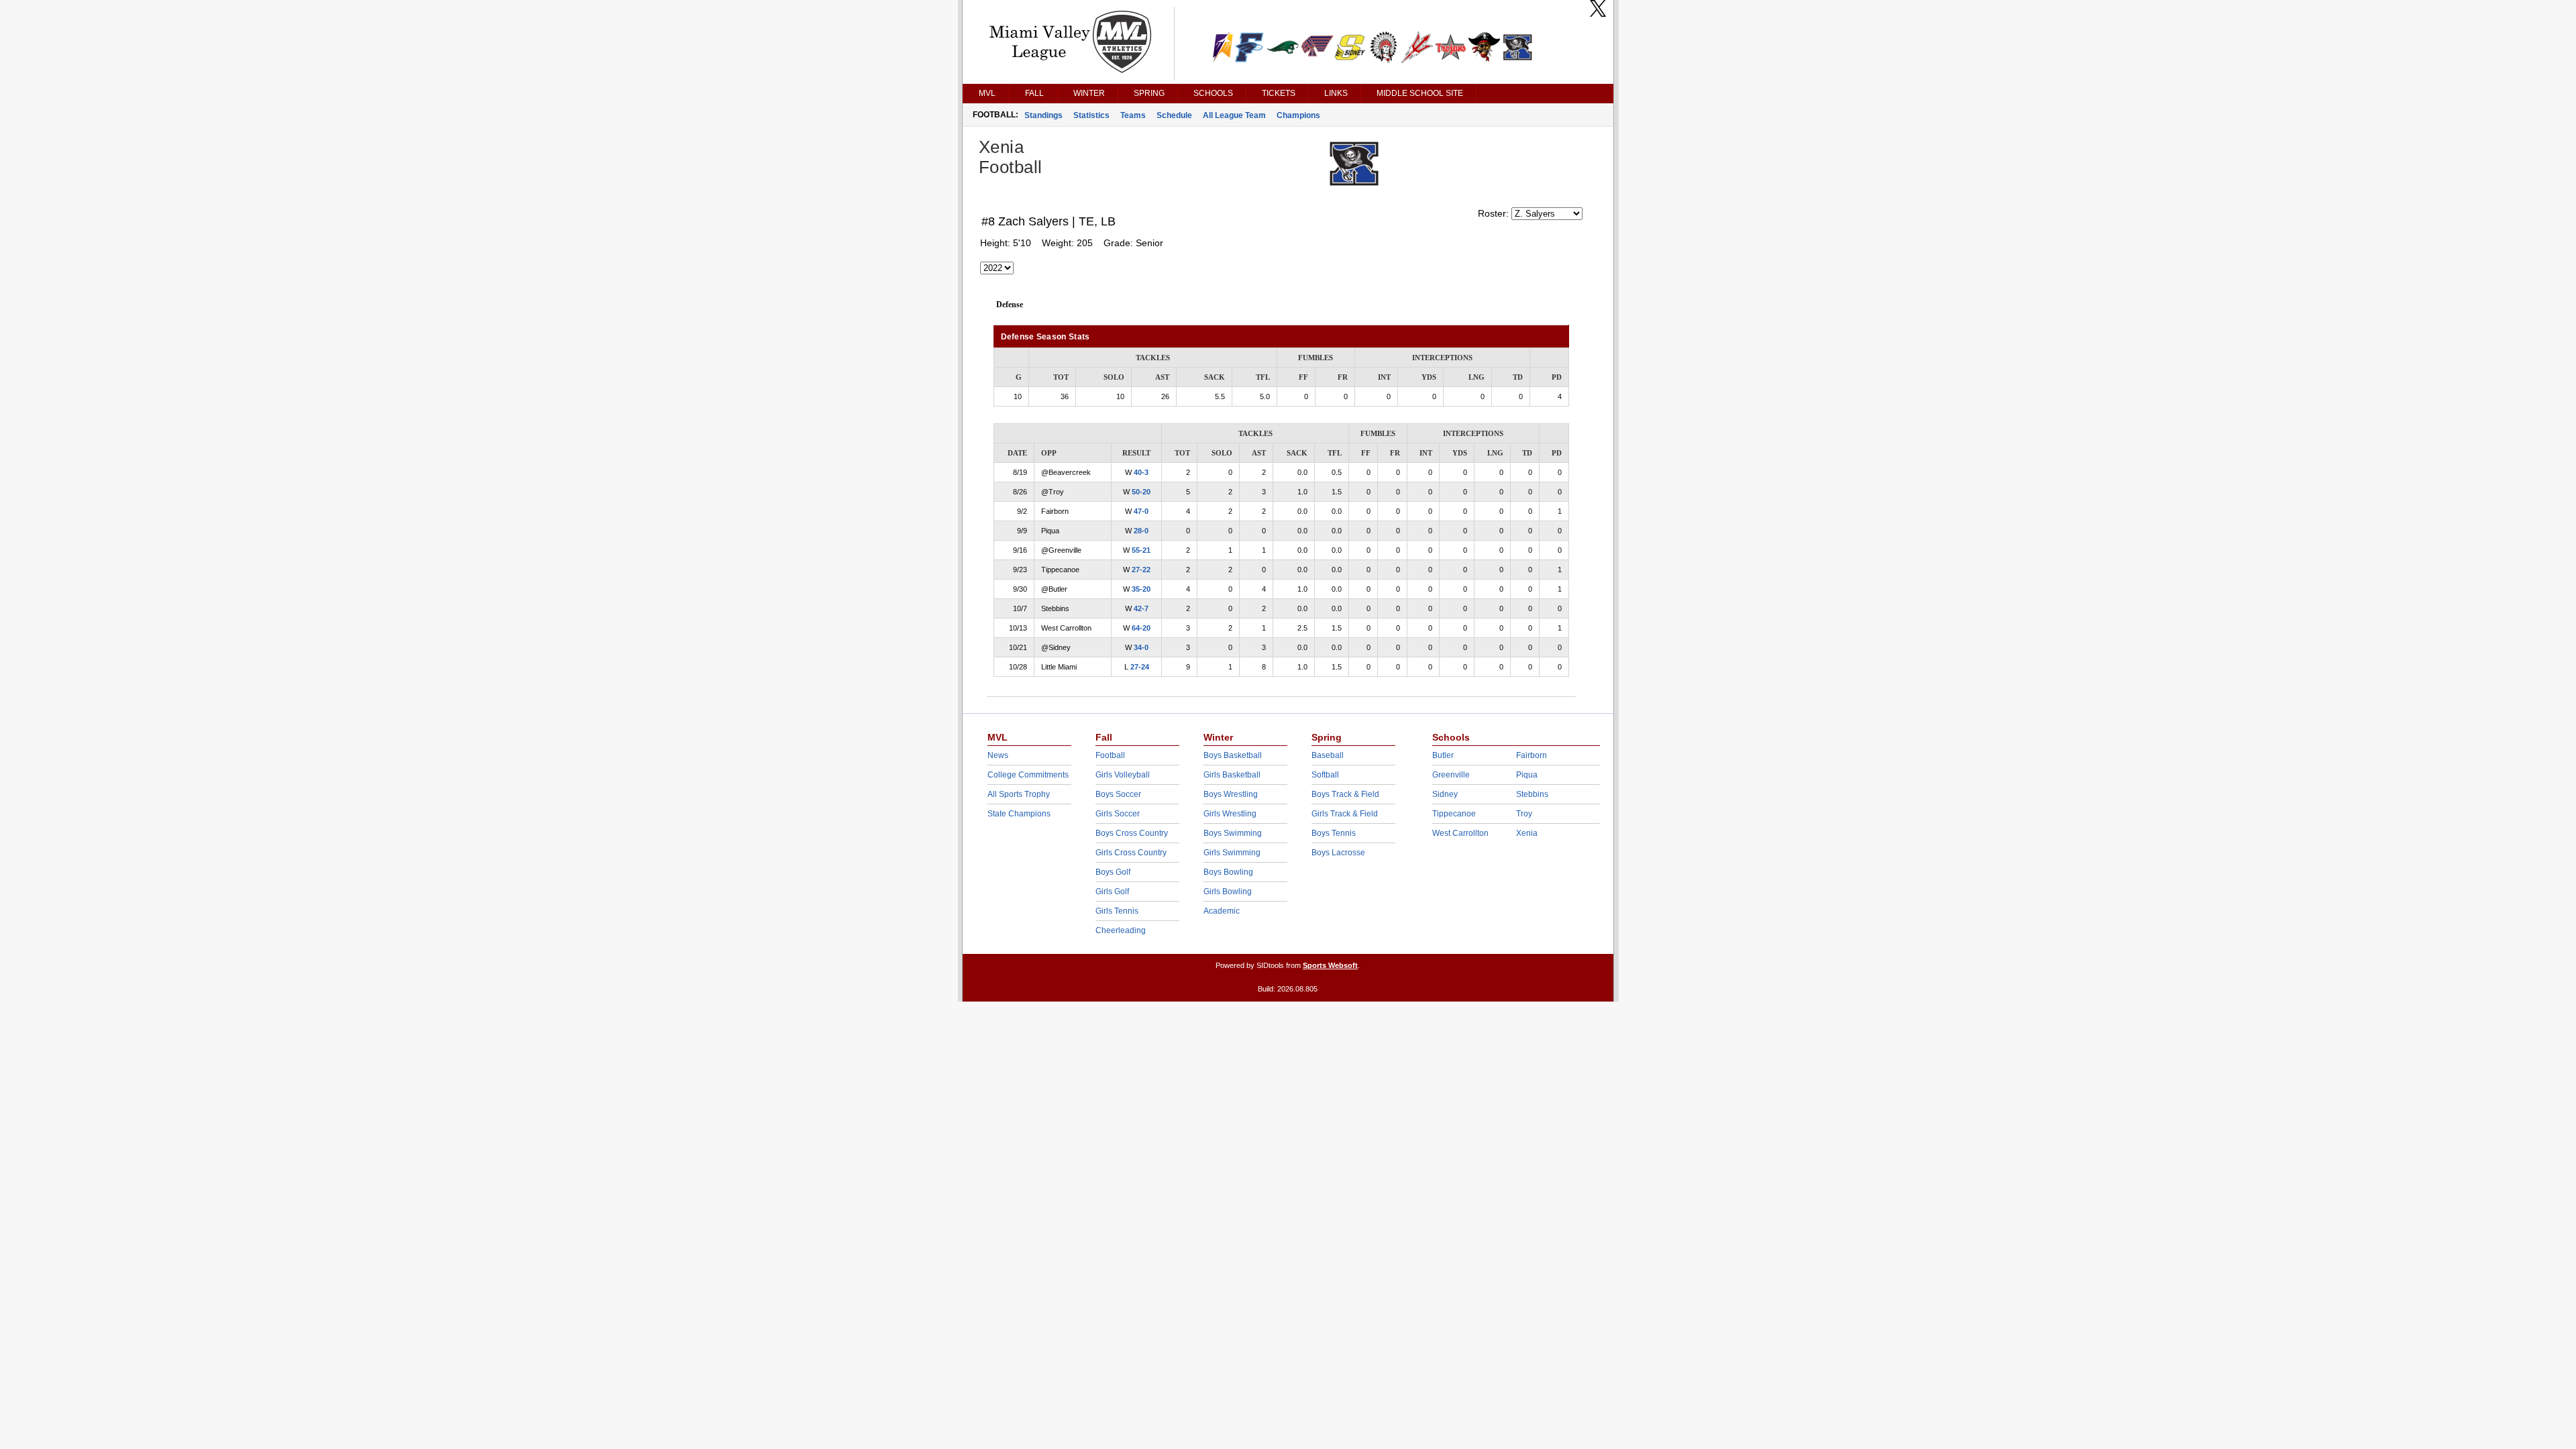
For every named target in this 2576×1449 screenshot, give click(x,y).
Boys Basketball (1233, 755)
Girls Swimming (1232, 853)
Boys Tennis (1334, 833)
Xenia (1527, 833)
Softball (1325, 775)
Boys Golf (1113, 872)
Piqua (1527, 775)
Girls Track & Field (1345, 814)
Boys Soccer (1118, 794)
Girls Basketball (1232, 775)
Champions (1298, 115)
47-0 (1141, 511)
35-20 (1141, 589)
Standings (1043, 115)
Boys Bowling (1228, 872)
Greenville (1451, 775)
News (998, 755)
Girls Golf (1112, 892)
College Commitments (1028, 775)
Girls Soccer (1118, 814)
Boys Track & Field (1345, 794)
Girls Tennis (1117, 911)
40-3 (1141, 472)
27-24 (1140, 667)
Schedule (1174, 115)
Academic (1222, 911)
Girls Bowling (1228, 892)
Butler (1443, 755)
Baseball (1328, 755)
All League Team (1234, 115)
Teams (1133, 115)
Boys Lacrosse (1338, 853)
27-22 (1141, 570)
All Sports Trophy (1019, 794)
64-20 (1141, 628)
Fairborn (1532, 755)
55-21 (1141, 550)
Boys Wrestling (1231, 794)
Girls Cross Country (1131, 853)
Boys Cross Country (1132, 833)
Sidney (1445, 794)
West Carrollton (1460, 833)
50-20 (1141, 492)
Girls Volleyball (1123, 775)
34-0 (1141, 647)
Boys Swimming (1233, 833)
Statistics (1091, 115)
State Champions (1019, 814)
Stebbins (1532, 794)
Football (1110, 755)
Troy (1524, 814)
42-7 (1141, 608)
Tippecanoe (1454, 814)
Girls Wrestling (1230, 814)
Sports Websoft (1330, 965)
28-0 (1141, 531)
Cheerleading (1121, 930)
